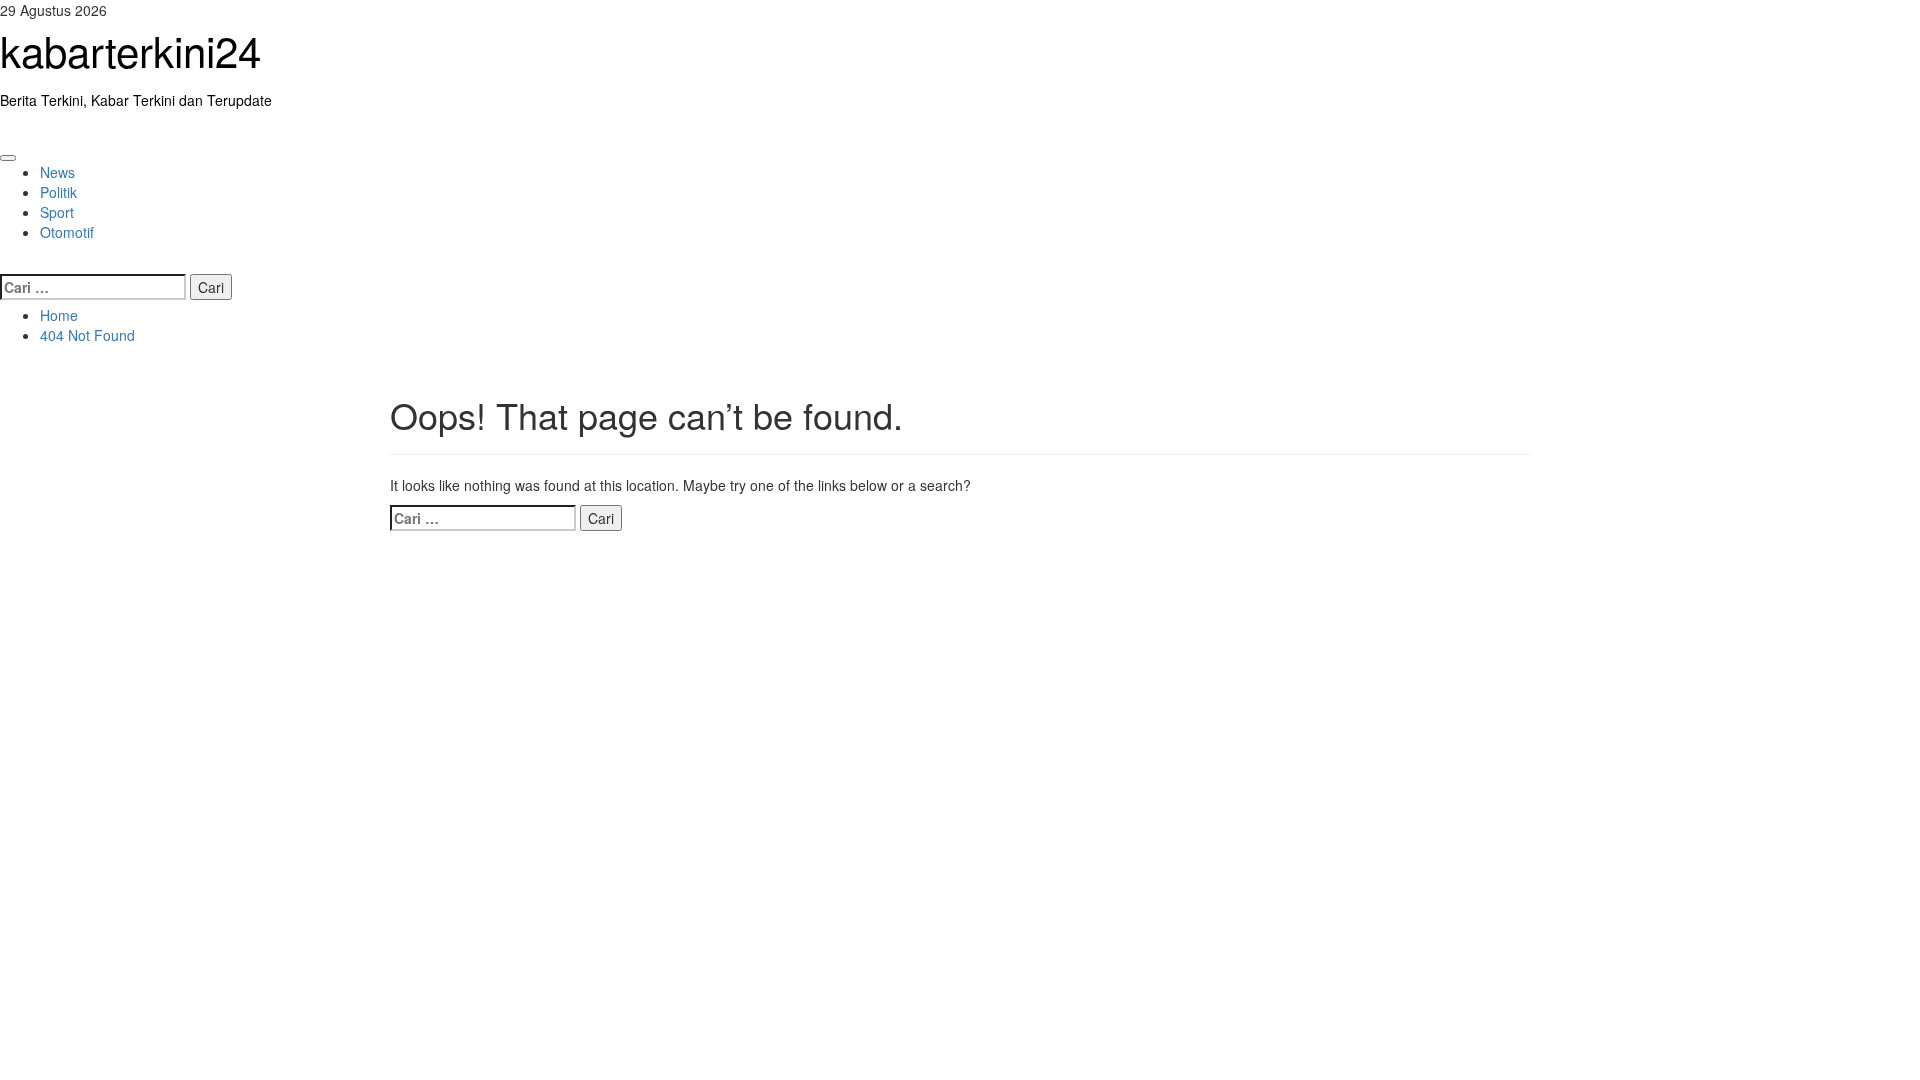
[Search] (5, 262)
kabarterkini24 (130, 50)
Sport (57, 212)
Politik (58, 192)
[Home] (5, 130)
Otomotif (67, 232)
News (57, 172)
